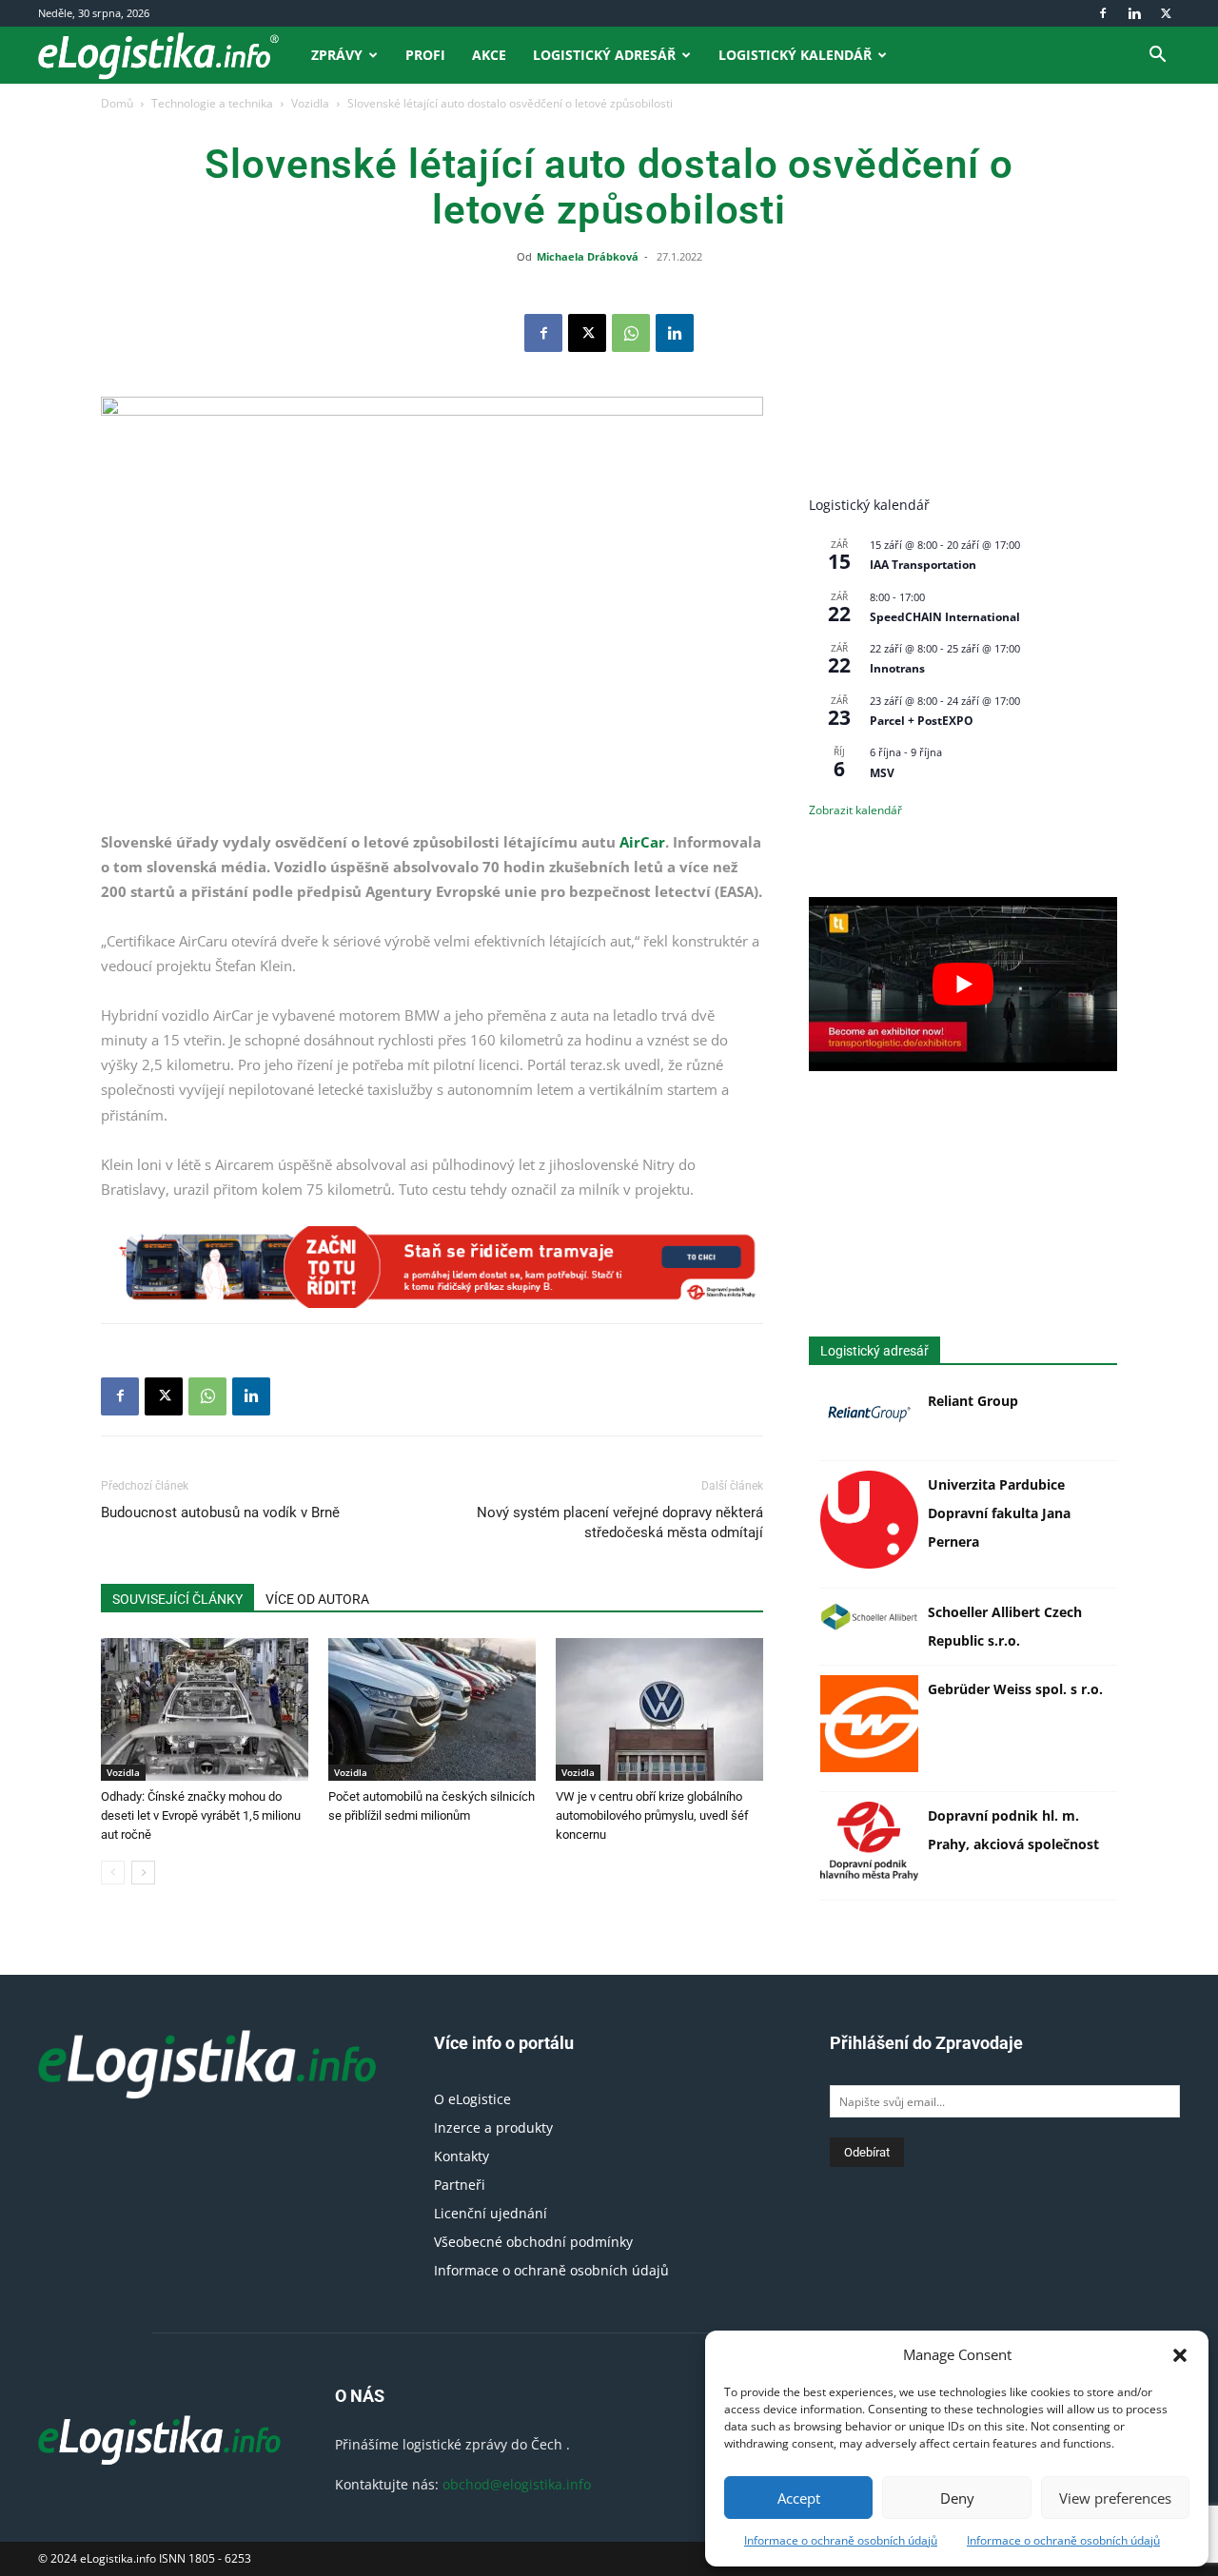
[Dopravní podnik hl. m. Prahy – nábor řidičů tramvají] (432, 1267)
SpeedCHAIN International (945, 617)
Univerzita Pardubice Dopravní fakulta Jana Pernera (999, 1513)
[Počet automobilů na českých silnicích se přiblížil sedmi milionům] (432, 1709)
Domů (117, 103)
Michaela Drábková (588, 256)
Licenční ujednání (491, 2213)
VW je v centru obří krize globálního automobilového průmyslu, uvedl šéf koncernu (652, 1815)
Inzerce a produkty (493, 2127)
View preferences (1115, 2498)
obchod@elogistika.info (517, 2484)
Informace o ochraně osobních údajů (841, 2540)
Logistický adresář (604, 55)
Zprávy (337, 55)
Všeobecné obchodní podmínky (533, 2242)
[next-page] (143, 1873)
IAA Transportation (923, 565)
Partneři (460, 2185)
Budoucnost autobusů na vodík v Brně (220, 1512)
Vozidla (310, 103)
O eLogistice (472, 2099)
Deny (957, 2498)
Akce (489, 55)
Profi (425, 55)
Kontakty (462, 2156)
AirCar (642, 842)
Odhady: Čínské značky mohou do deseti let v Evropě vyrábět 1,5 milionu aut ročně (201, 1815)
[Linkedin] (1134, 13)
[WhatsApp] (631, 333)
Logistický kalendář (795, 55)
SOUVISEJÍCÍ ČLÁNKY (177, 1599)
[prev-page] (113, 1873)
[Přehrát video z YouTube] (963, 984)
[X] (1166, 13)
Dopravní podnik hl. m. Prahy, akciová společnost (1013, 1830)
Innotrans (897, 668)
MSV (882, 773)
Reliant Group (973, 1401)
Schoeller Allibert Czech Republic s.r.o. (1005, 1626)
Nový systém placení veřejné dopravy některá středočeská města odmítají (620, 1522)
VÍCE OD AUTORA (317, 1599)
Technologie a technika (212, 103)
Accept (799, 2498)
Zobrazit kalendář (855, 810)
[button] (1180, 2355)
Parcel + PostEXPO (922, 721)
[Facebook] (1103, 13)
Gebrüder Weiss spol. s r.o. (1015, 1689)
